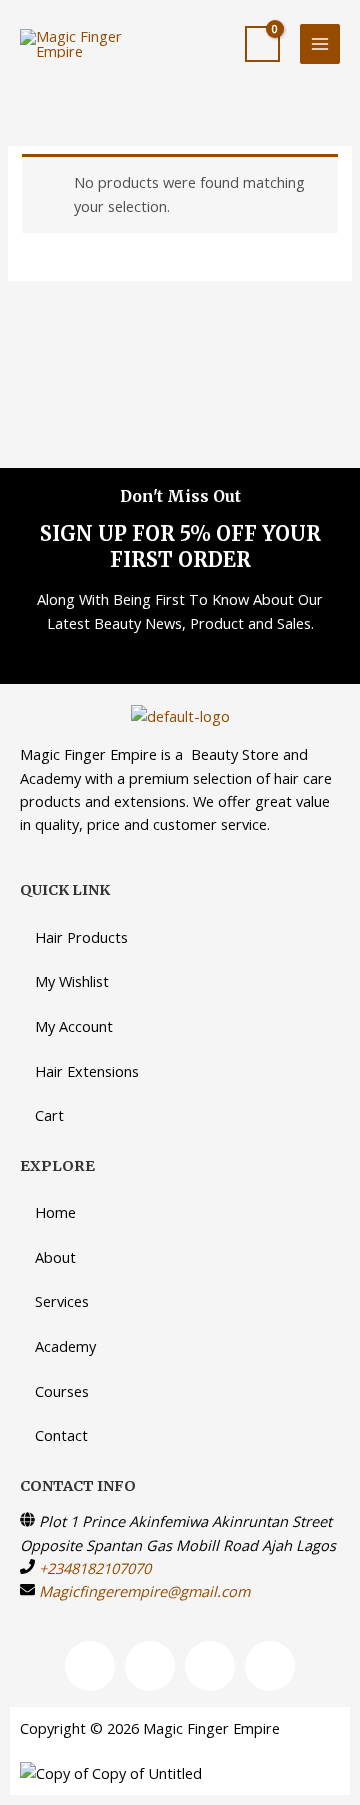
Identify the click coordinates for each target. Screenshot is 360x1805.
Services (62, 1301)
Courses (62, 1391)
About (55, 1257)
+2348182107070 (95, 1568)
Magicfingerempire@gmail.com (144, 1591)
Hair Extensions (87, 1071)
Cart (49, 1115)
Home (55, 1212)
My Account (74, 1026)
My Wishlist (72, 981)
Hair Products (81, 937)
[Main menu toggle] (320, 44)
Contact (61, 1435)
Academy (65, 1346)
